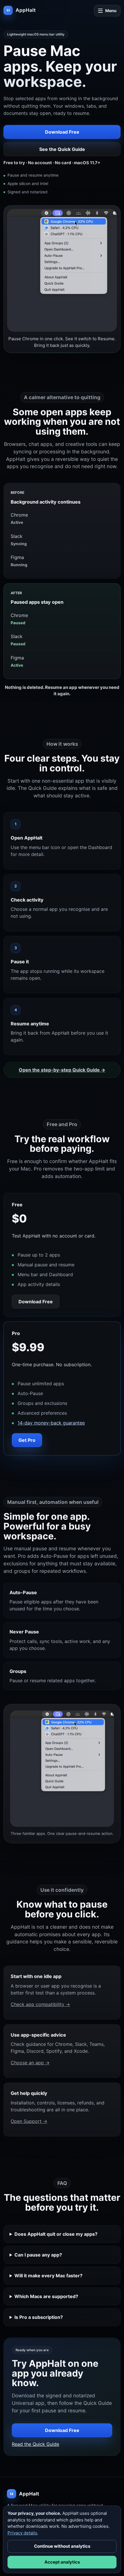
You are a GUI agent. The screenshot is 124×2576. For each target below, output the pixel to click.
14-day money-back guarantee (51, 1423)
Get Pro (27, 1440)
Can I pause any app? (38, 2255)
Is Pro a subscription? (39, 2317)
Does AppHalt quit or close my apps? (56, 2234)
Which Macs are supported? (46, 2296)
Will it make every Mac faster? (48, 2276)
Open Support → (29, 2121)
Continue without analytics (62, 2546)
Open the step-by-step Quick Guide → (62, 1070)
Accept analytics (62, 2562)
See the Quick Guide (62, 149)
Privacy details (22, 2533)
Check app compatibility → (40, 2004)
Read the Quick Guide (35, 2444)
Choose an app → (30, 2063)
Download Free (62, 132)
